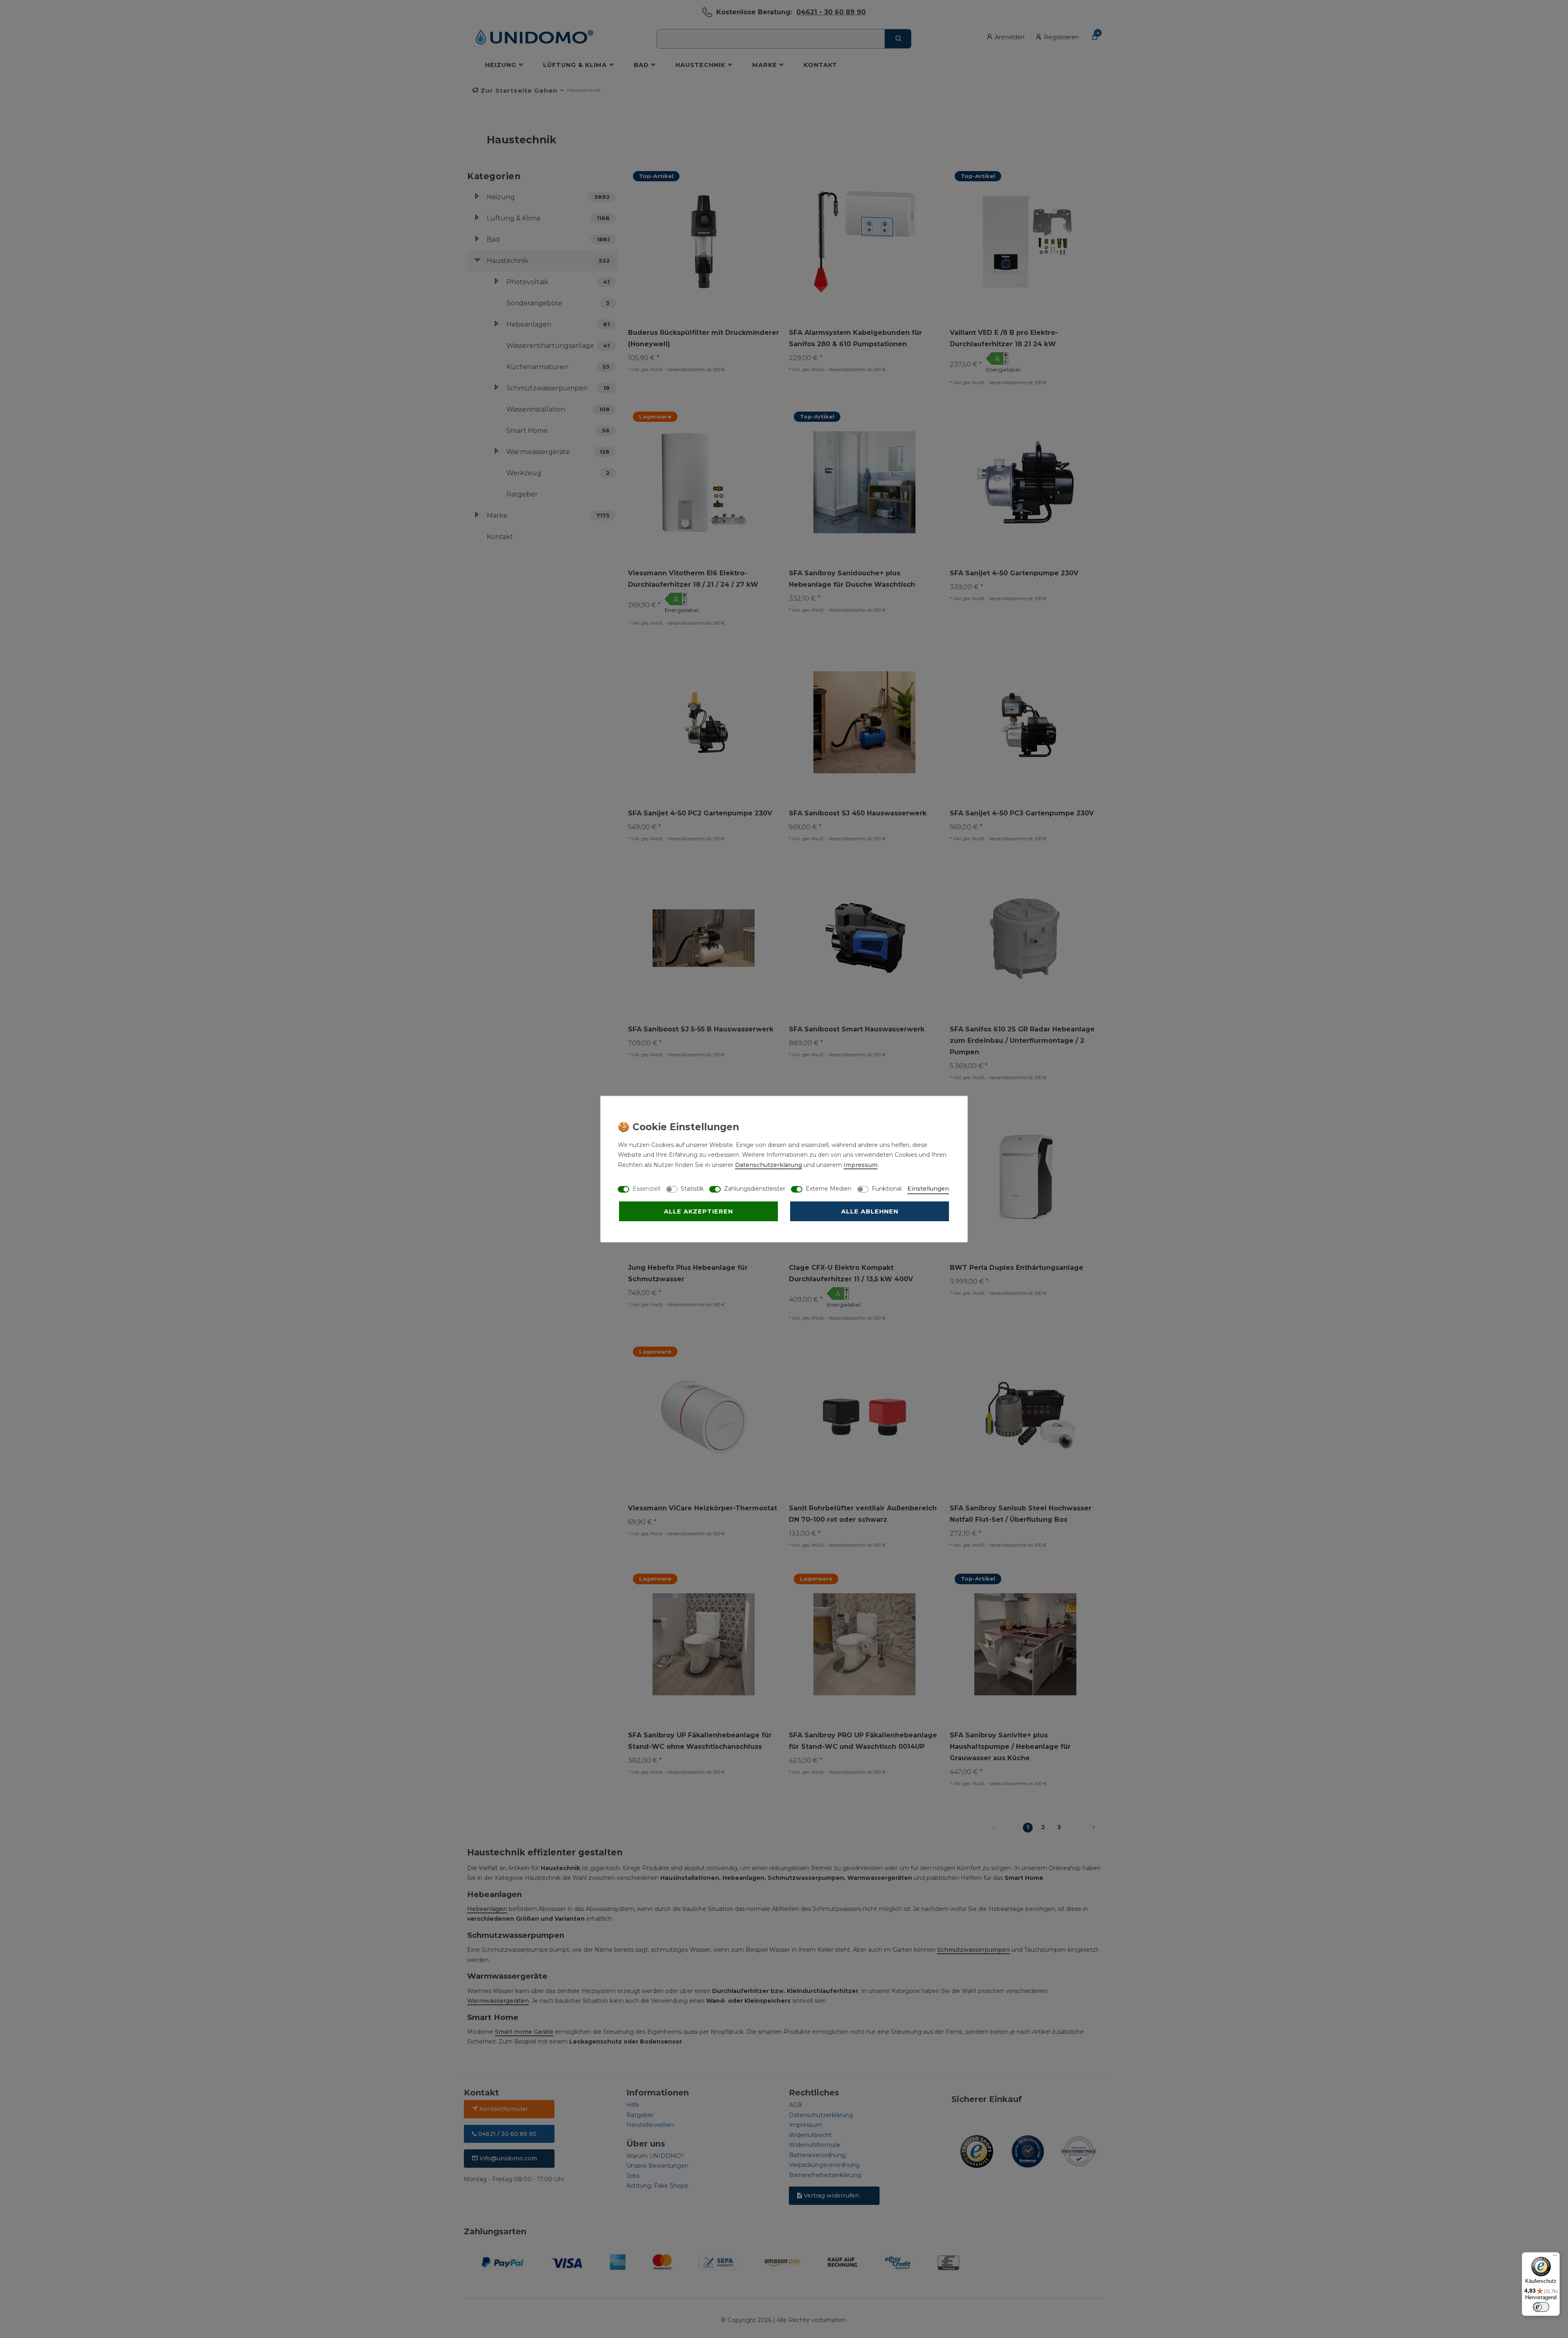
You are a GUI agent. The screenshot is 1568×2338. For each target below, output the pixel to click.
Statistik (692, 1188)
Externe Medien (829, 1188)
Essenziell (646, 1188)
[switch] (1541, 2307)
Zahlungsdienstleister (755, 1188)
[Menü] (1555, 2257)
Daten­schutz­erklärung (768, 1165)
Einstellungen (928, 1188)
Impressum (861, 1165)
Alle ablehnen (870, 1211)
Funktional (887, 1188)
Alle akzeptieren (698, 1211)
